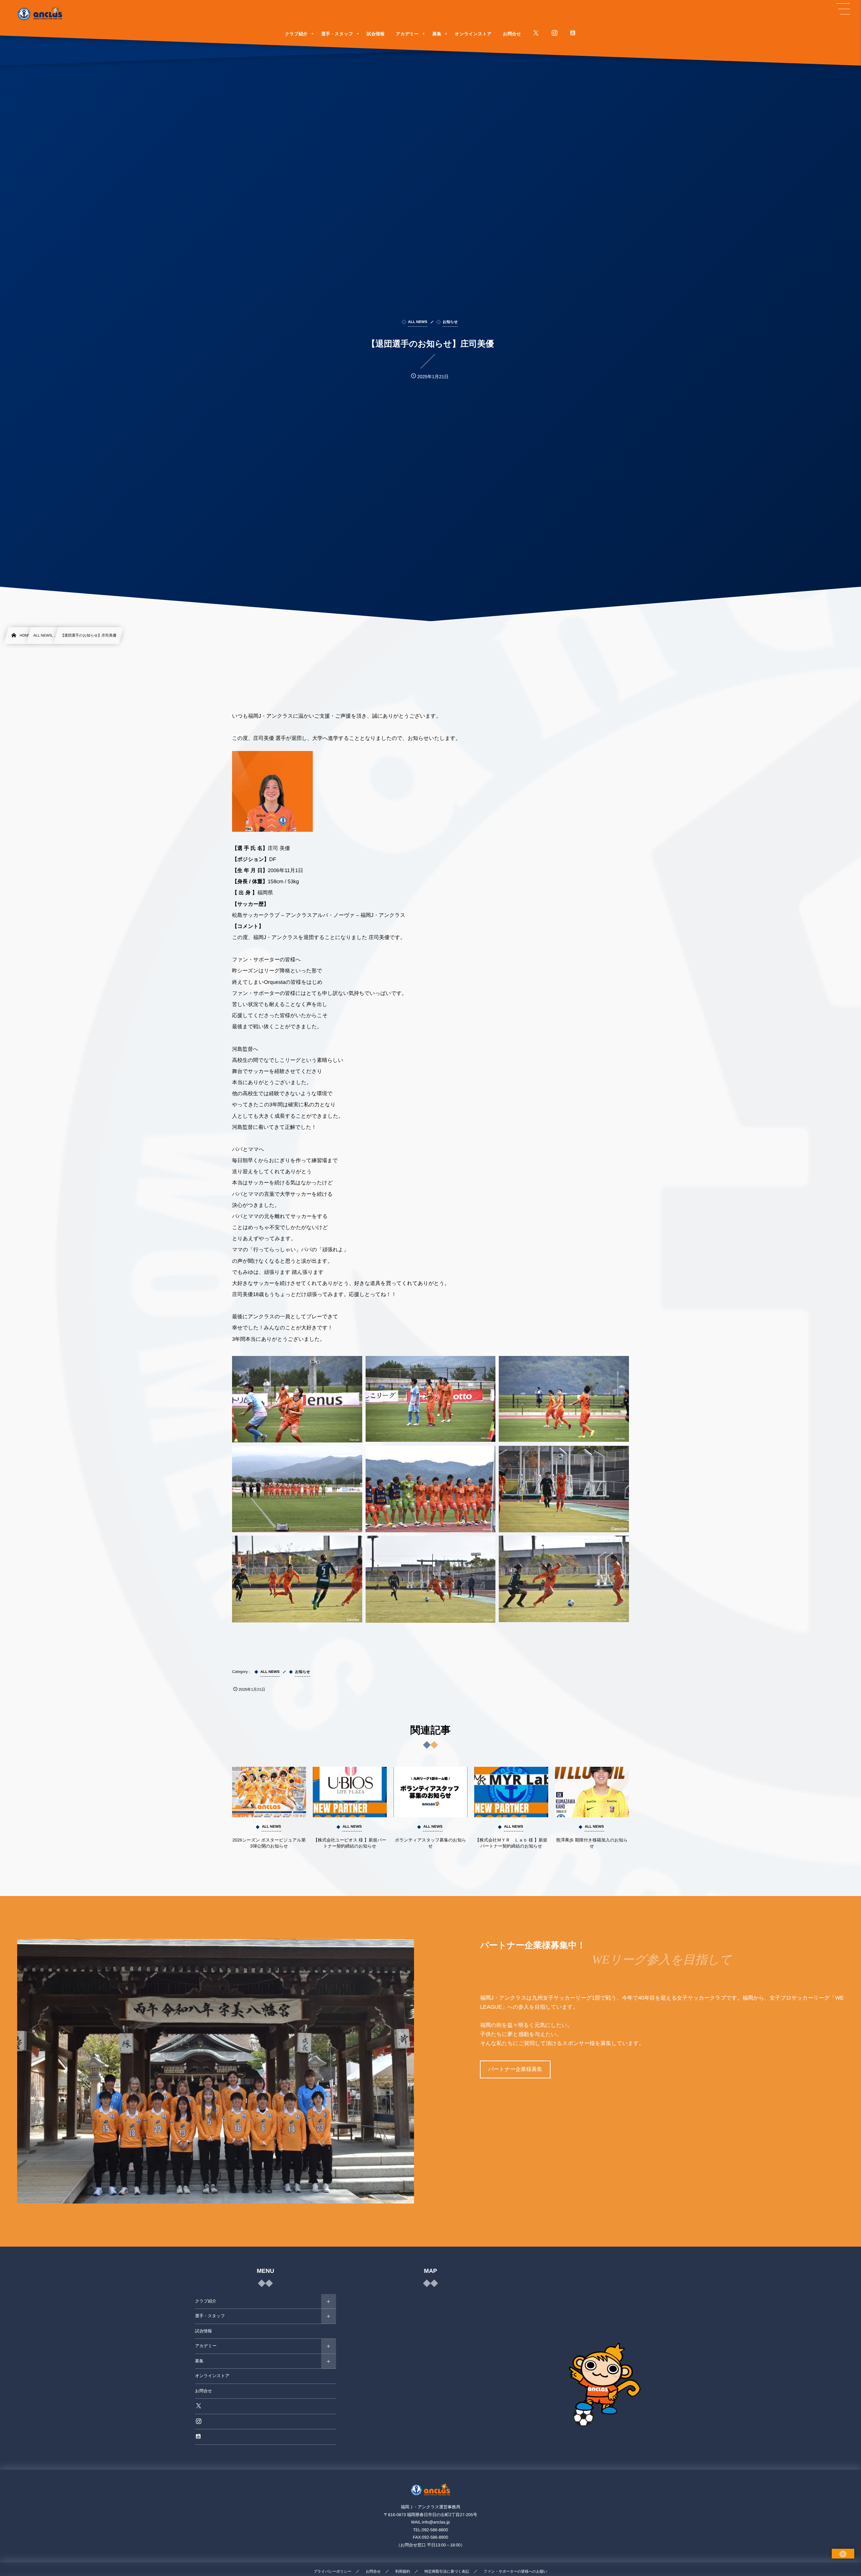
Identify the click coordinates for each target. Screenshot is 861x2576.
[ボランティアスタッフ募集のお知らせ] (430, 1792)
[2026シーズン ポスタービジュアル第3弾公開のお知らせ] (269, 1792)
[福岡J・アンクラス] (40, 13)
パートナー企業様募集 (515, 2069)
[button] (843, 9)
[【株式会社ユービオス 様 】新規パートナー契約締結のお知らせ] (350, 1792)
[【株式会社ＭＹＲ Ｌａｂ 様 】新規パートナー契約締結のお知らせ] (511, 1792)
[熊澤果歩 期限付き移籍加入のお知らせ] (592, 1792)
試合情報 (203, 2331)
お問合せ (204, 2391)
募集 (199, 2361)
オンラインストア (212, 2376)
